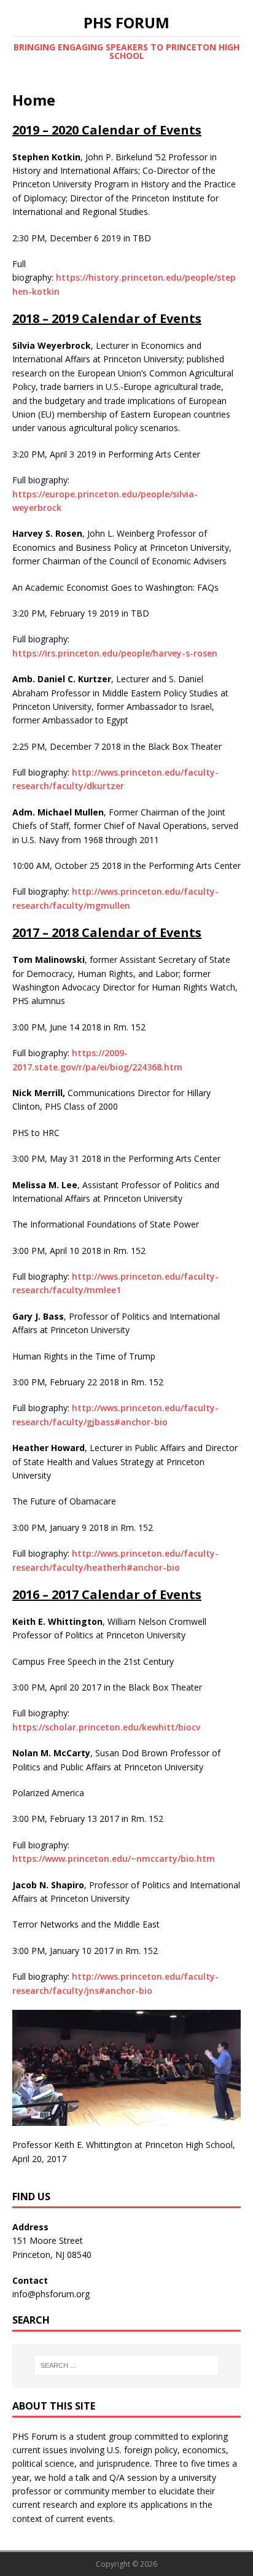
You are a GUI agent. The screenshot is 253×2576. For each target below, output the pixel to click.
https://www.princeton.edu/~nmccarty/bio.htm (114, 1858)
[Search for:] (127, 2365)
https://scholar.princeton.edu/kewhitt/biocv (106, 1727)
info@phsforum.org (51, 2294)
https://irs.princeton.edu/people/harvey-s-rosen (115, 653)
